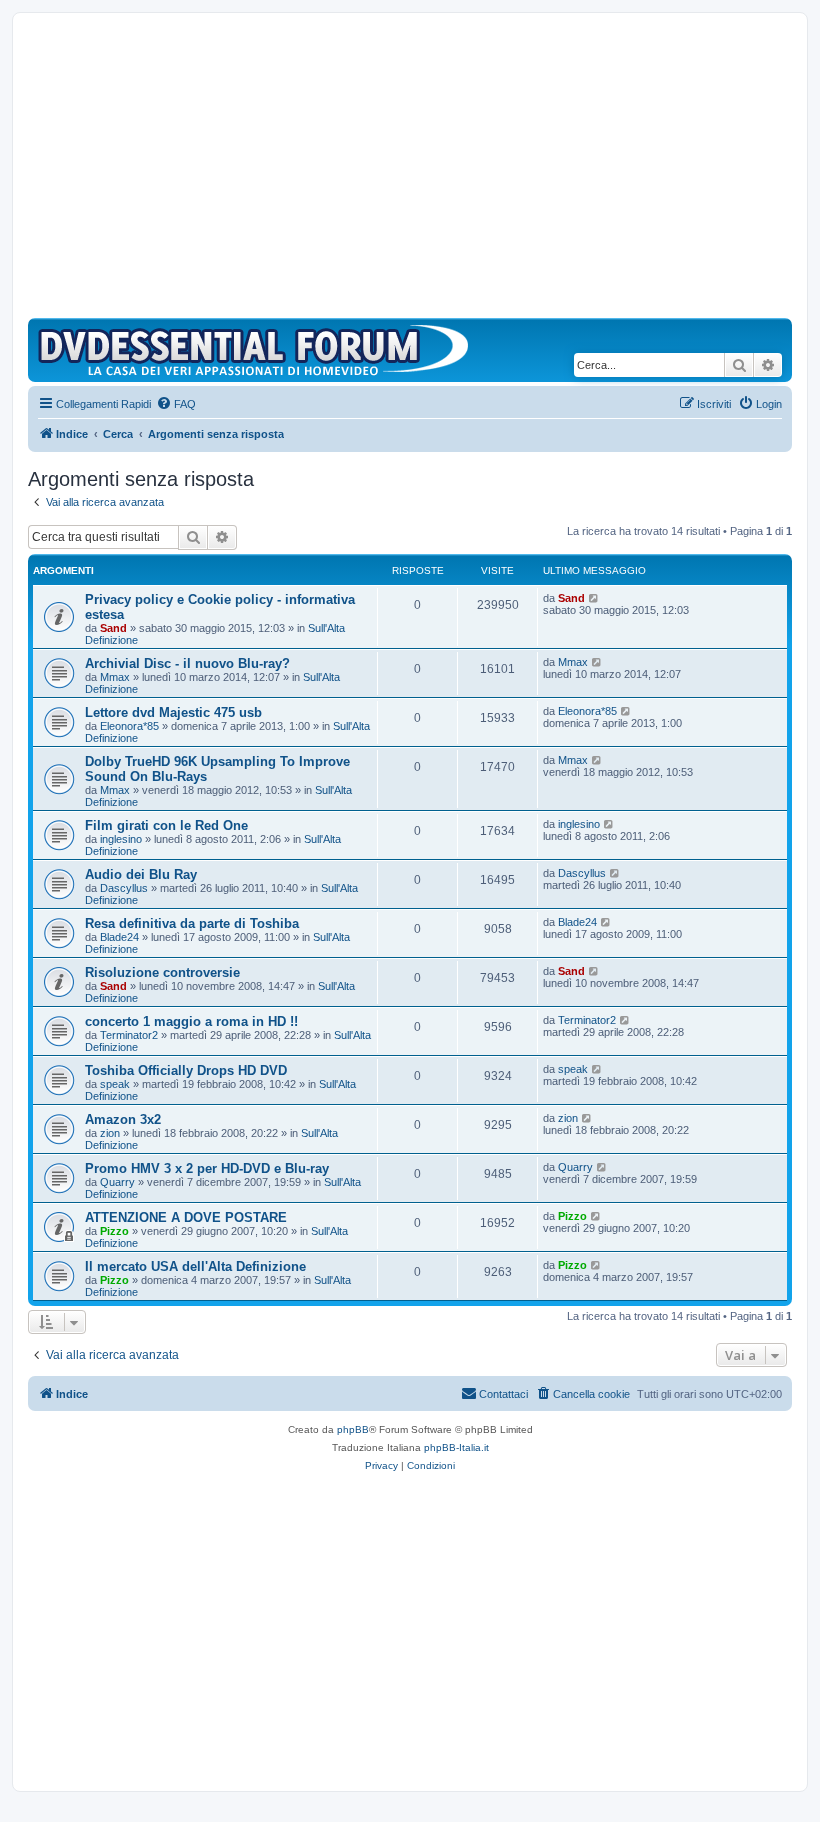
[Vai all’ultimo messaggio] (594, 598)
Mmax (115, 677)
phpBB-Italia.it (456, 1447)
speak (115, 1084)
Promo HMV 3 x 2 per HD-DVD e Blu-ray (207, 1168)
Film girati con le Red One (166, 825)
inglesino (121, 839)
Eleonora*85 (129, 726)
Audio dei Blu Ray (141, 874)
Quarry (117, 1182)
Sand (113, 628)
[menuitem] (176, 404)
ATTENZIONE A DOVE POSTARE (186, 1217)
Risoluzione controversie (162, 972)
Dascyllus (124, 888)
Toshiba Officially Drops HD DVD (186, 1070)
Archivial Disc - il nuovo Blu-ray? (187, 663)
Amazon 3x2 (123, 1119)
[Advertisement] (410, 168)
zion (110, 1133)
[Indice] (258, 350)
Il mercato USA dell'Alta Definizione (195, 1266)
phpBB (353, 1429)
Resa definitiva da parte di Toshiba (192, 923)
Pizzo (114, 1231)
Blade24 (119, 937)
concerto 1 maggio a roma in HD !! (191, 1021)
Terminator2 (129, 1035)
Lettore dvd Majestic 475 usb (173, 712)
